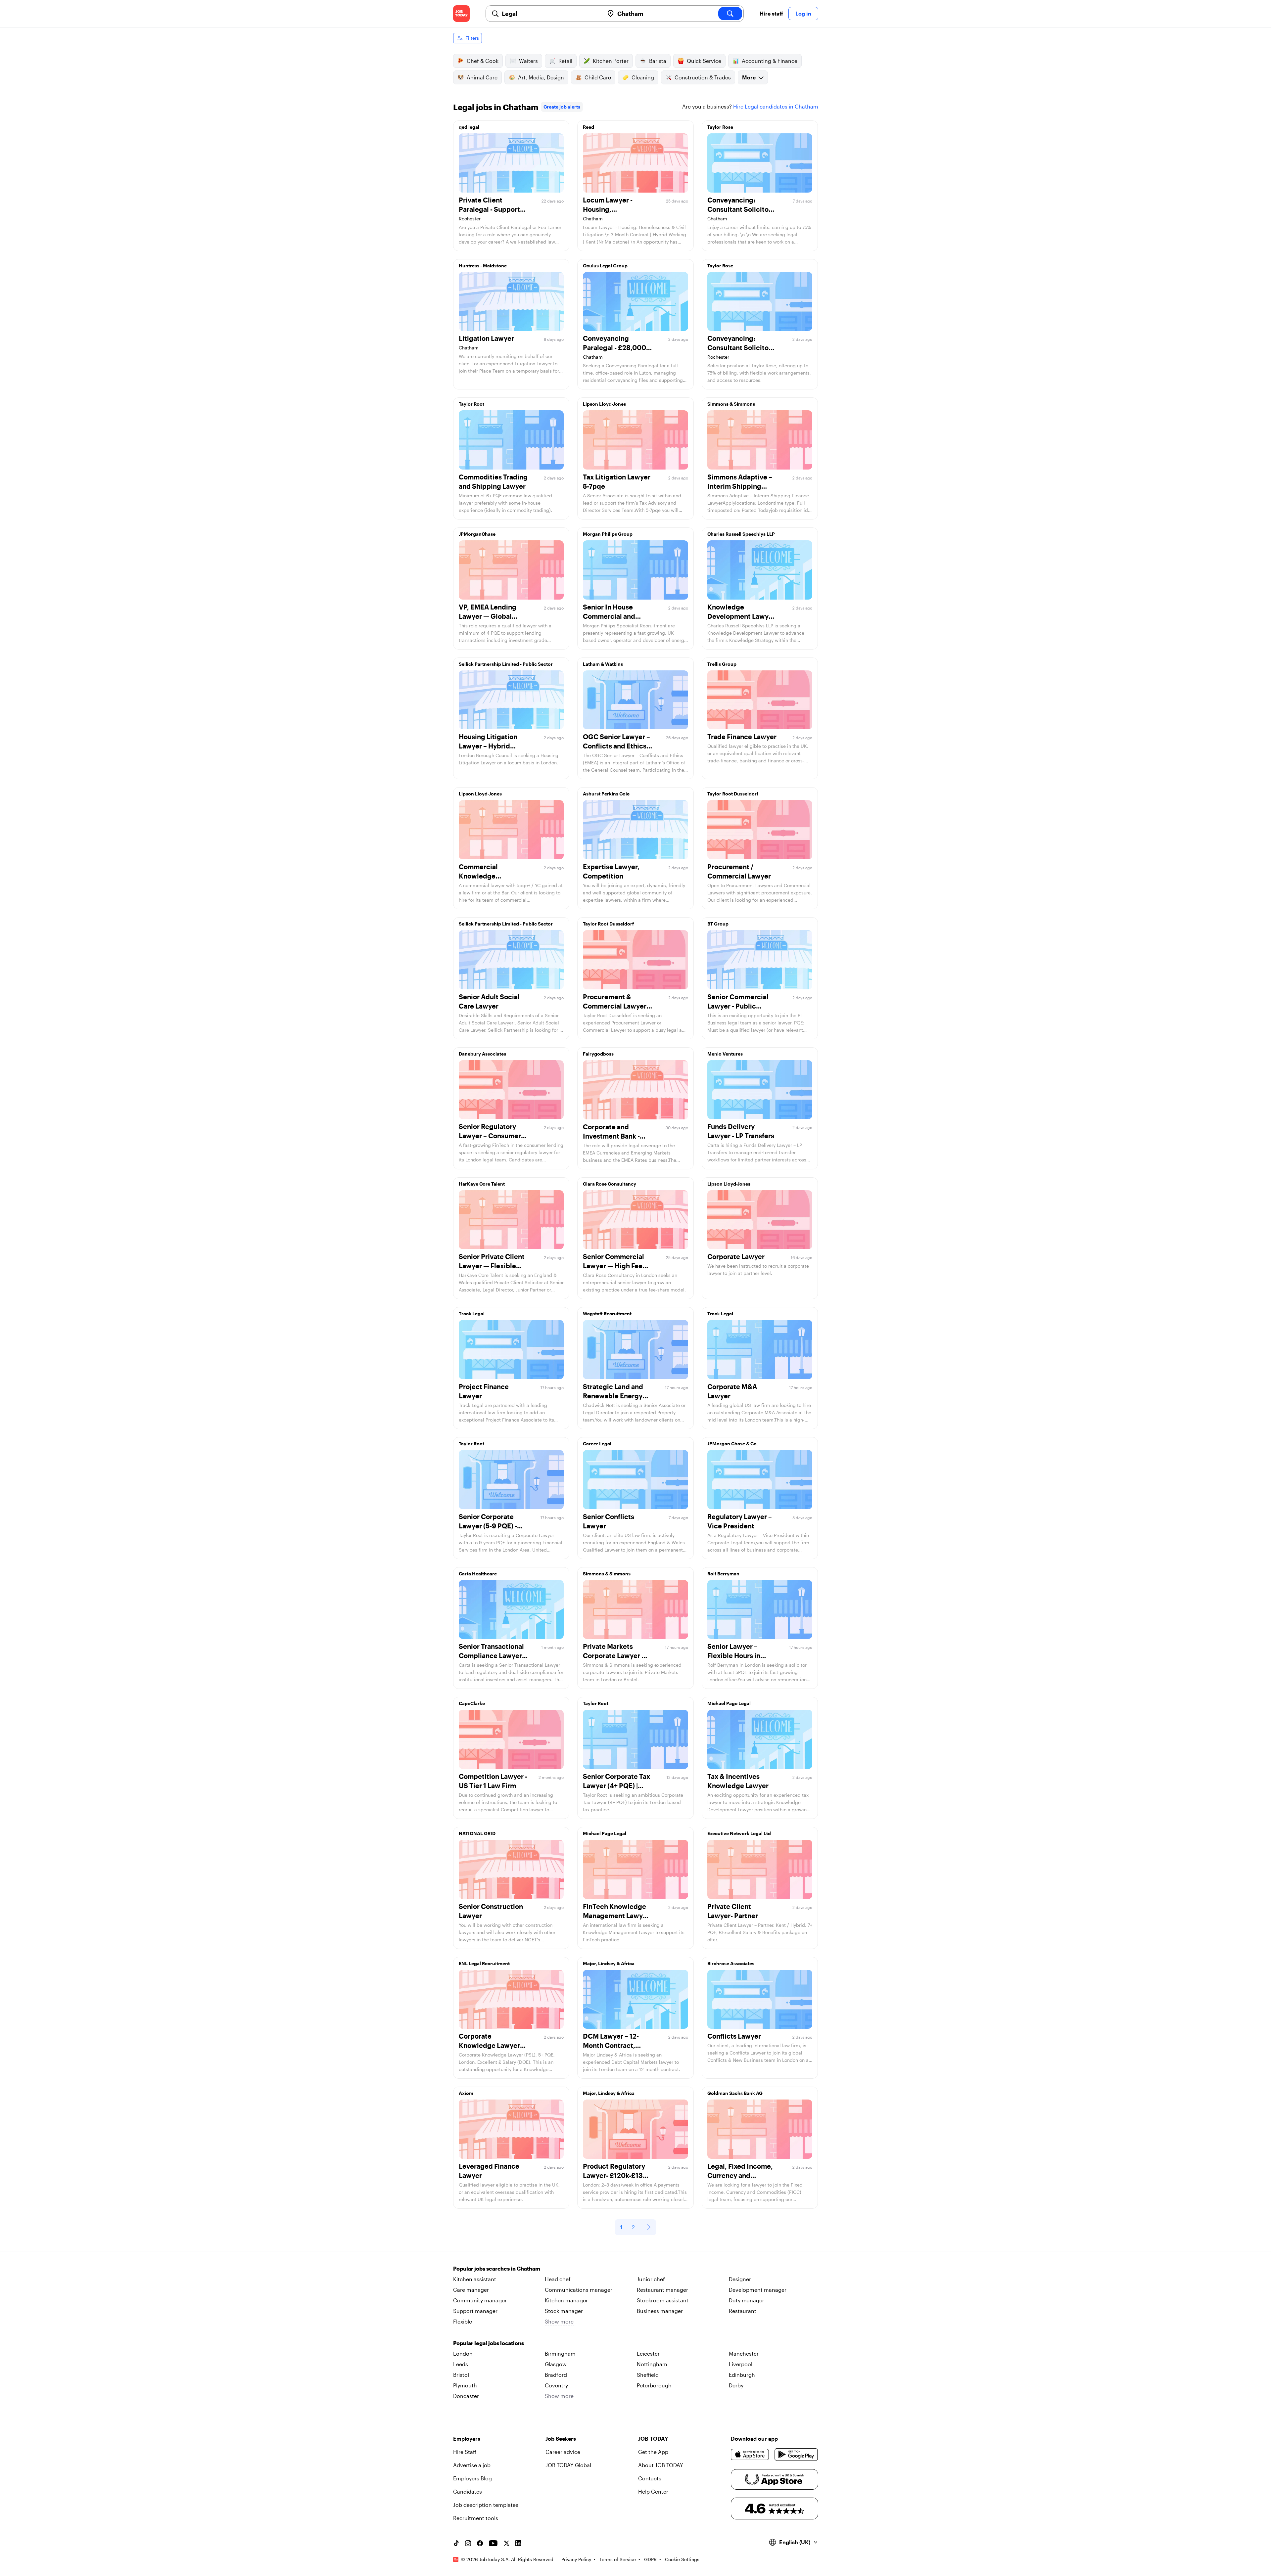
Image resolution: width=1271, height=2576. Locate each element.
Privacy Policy (576, 2559)
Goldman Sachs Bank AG (735, 2093)
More (749, 77)
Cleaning (643, 77)
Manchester (744, 2353)
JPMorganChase (477, 534)
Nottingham (652, 2364)
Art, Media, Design (541, 77)
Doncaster (466, 2396)
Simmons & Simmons (731, 404)
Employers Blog (472, 2478)
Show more (559, 2321)
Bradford (556, 2375)
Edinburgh (742, 2375)
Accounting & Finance (770, 61)
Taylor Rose (720, 127)
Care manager (471, 2290)
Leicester (648, 2353)
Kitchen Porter (611, 61)
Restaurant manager (662, 2290)
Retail (565, 61)
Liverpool (741, 2364)
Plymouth (465, 2385)
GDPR (650, 2559)
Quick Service (704, 61)
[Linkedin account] (518, 2543)
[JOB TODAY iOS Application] (750, 2455)
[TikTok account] (456, 2543)
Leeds (461, 2364)
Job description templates (486, 2505)
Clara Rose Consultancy (610, 1184)
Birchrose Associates (731, 1963)
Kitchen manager (566, 2300)
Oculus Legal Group (605, 266)
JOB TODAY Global (568, 2465)
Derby (736, 2385)
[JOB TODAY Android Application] (796, 2455)
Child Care (598, 77)
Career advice (563, 2452)
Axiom (466, 2093)
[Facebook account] (480, 2543)
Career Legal (597, 1444)
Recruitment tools (476, 2518)
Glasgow (556, 2364)
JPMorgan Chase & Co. (733, 1444)
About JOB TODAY (661, 2465)
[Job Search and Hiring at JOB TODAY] (461, 14)
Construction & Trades (703, 77)
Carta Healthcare (478, 1574)
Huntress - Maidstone (483, 266)
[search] (730, 14)
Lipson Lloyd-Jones (604, 404)
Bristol (461, 2375)
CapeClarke (472, 1703)
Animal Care (482, 77)
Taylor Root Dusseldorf (733, 794)
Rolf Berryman (723, 1574)
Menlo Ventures (725, 1054)
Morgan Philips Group (608, 534)
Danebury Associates (482, 1054)
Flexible (463, 2321)
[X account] (506, 2543)
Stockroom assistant (663, 2300)
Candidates (468, 2491)
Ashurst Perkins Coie (606, 794)
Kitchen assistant (475, 2279)
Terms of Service (618, 2559)
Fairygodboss (598, 1054)
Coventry (556, 2385)
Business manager (660, 2311)
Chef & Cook (483, 61)
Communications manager (579, 2290)
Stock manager (564, 2311)
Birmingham (560, 2353)
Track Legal (472, 1313)
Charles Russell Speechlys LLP (741, 534)
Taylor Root (471, 404)
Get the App (653, 2452)
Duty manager (747, 2300)
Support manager (475, 2311)
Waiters (528, 61)
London (463, 2353)
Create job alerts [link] (562, 107)
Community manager (480, 2300)
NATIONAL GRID (477, 1833)
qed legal (469, 127)
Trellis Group (722, 664)
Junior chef (651, 2279)
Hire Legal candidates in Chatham (776, 106)
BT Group (718, 924)
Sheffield (648, 2375)
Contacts (650, 2478)
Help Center (653, 2491)
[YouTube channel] (493, 2543)
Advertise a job (472, 2465)
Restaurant (743, 2311)
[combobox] (550, 14)
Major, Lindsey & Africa (609, 1963)
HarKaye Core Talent (482, 1184)
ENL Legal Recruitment (484, 1963)
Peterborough (654, 2385)
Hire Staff (465, 2452)
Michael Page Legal (729, 1703)
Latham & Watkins (603, 664)
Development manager (758, 2290)
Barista (658, 61)
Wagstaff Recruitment (607, 1313)
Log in (803, 13)
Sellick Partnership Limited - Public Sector (506, 664)
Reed (588, 127)
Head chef (558, 2279)
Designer (740, 2279)
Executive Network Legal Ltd (739, 1833)
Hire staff (771, 13)
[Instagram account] (468, 2543)
